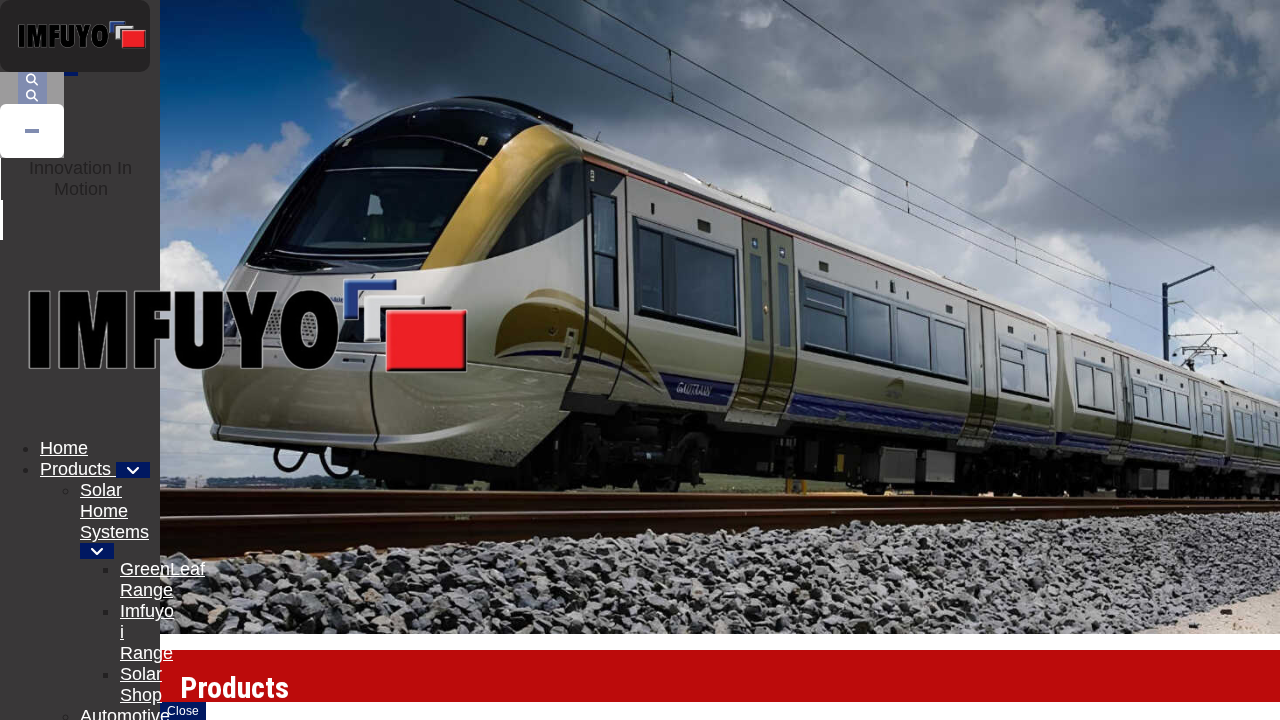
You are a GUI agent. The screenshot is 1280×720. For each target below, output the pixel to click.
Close (183, 711)
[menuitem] (64, 448)
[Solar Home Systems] (97, 551)
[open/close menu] (71, 74)
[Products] (133, 470)
